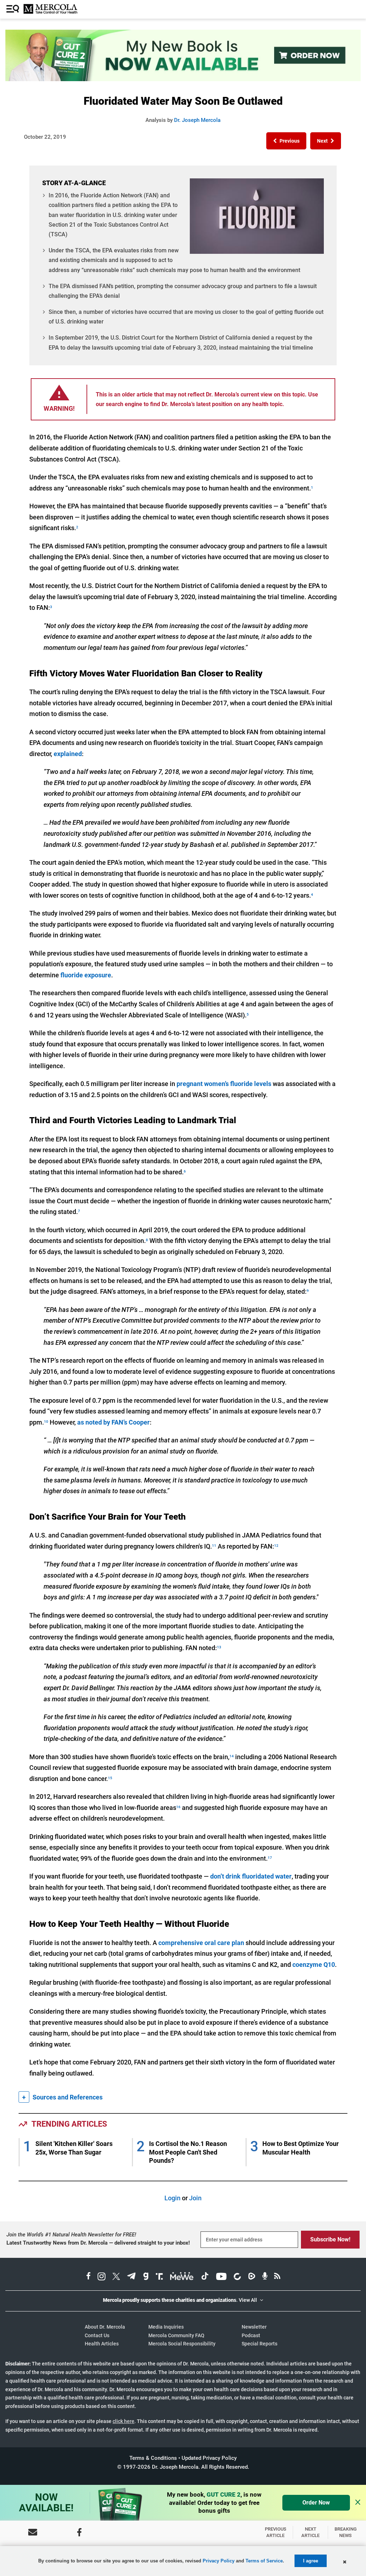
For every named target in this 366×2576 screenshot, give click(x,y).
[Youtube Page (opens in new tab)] (221, 2277)
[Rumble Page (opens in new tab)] (252, 2277)
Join (195, 2198)
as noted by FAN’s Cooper (113, 1422)
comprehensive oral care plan (201, 1943)
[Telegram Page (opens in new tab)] (132, 2277)
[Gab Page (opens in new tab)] (146, 2277)
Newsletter (254, 2327)
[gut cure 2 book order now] (183, 79)
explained (68, 754)
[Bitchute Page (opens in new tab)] (237, 2277)
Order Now (316, 2503)
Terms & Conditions (153, 2458)
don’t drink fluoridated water (251, 1876)
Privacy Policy (219, 2561)
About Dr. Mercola (105, 2327)
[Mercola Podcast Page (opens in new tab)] (265, 2277)
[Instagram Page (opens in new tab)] (102, 2277)
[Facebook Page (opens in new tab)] (88, 2277)
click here (123, 2421)
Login (172, 2198)
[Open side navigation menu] (14, 9)
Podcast (251, 2335)
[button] (286, 141)
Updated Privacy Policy (209, 2458)
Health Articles (102, 2344)
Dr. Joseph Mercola (197, 120)
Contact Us (97, 2335)
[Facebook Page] (79, 2532)
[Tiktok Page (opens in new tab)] (205, 2277)
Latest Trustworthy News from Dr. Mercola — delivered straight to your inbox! (98, 2243)
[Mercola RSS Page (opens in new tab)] (277, 2277)
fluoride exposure (86, 975)
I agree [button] (311, 2561)
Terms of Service (264, 2561)
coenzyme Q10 (314, 1965)
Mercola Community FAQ (176, 2335)
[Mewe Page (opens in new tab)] (182, 2277)
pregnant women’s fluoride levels (224, 1084)
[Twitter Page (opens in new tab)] (116, 2277)
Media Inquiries (166, 2327)
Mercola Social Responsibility (182, 2344)
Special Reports (259, 2344)
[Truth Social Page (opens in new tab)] (159, 2277)
